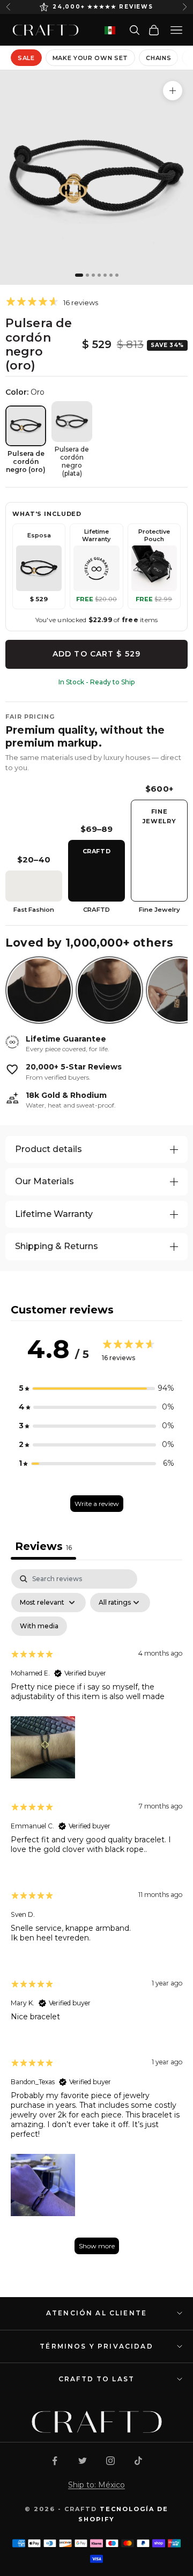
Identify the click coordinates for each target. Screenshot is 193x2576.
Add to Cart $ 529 (96, 654)
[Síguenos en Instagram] (110, 2461)
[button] (96, 1388)
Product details (49, 1149)
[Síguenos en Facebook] (55, 2461)
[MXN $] (110, 30)
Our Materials (44, 1181)
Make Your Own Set (90, 58)
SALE (26, 58)
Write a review (97, 1504)
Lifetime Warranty (54, 1214)
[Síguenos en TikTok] (138, 2461)
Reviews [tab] (43, 1546)
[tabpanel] (96, 1917)
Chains (158, 58)
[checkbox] (39, 1626)
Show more (97, 2246)
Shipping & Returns (57, 1246)
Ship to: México (96, 2485)
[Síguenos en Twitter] (83, 2461)
